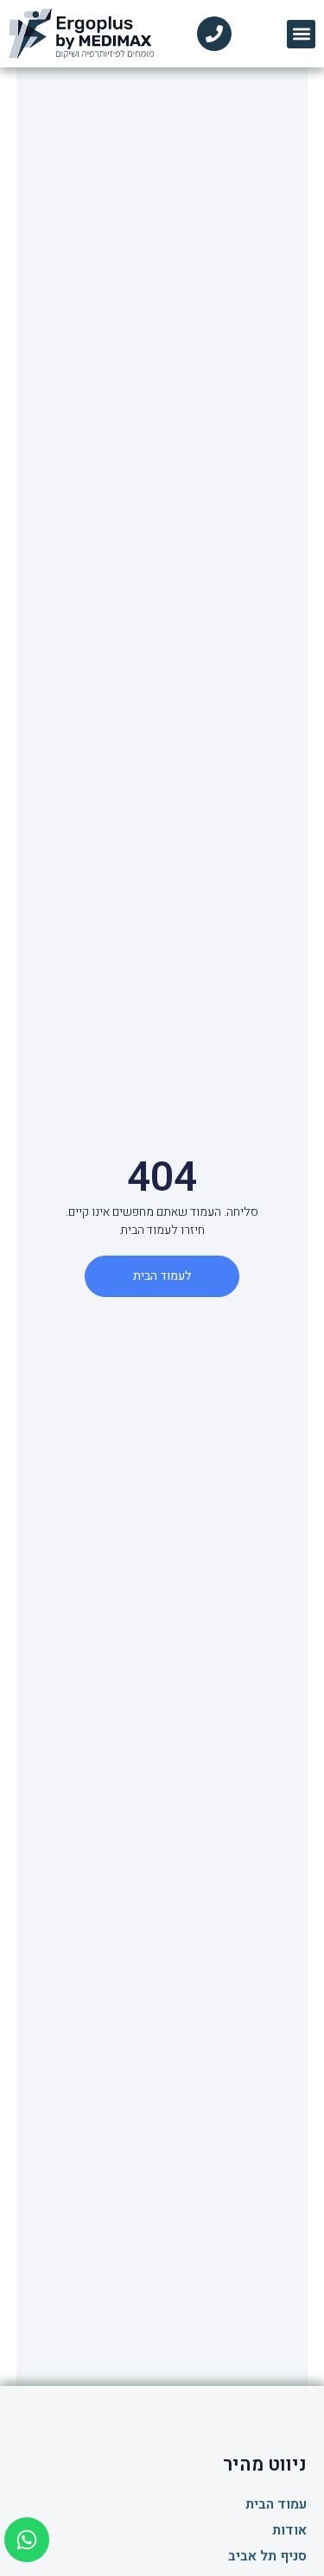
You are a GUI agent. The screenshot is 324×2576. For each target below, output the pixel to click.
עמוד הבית (276, 2504)
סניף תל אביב (267, 2556)
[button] (301, 34)
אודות (289, 2530)
